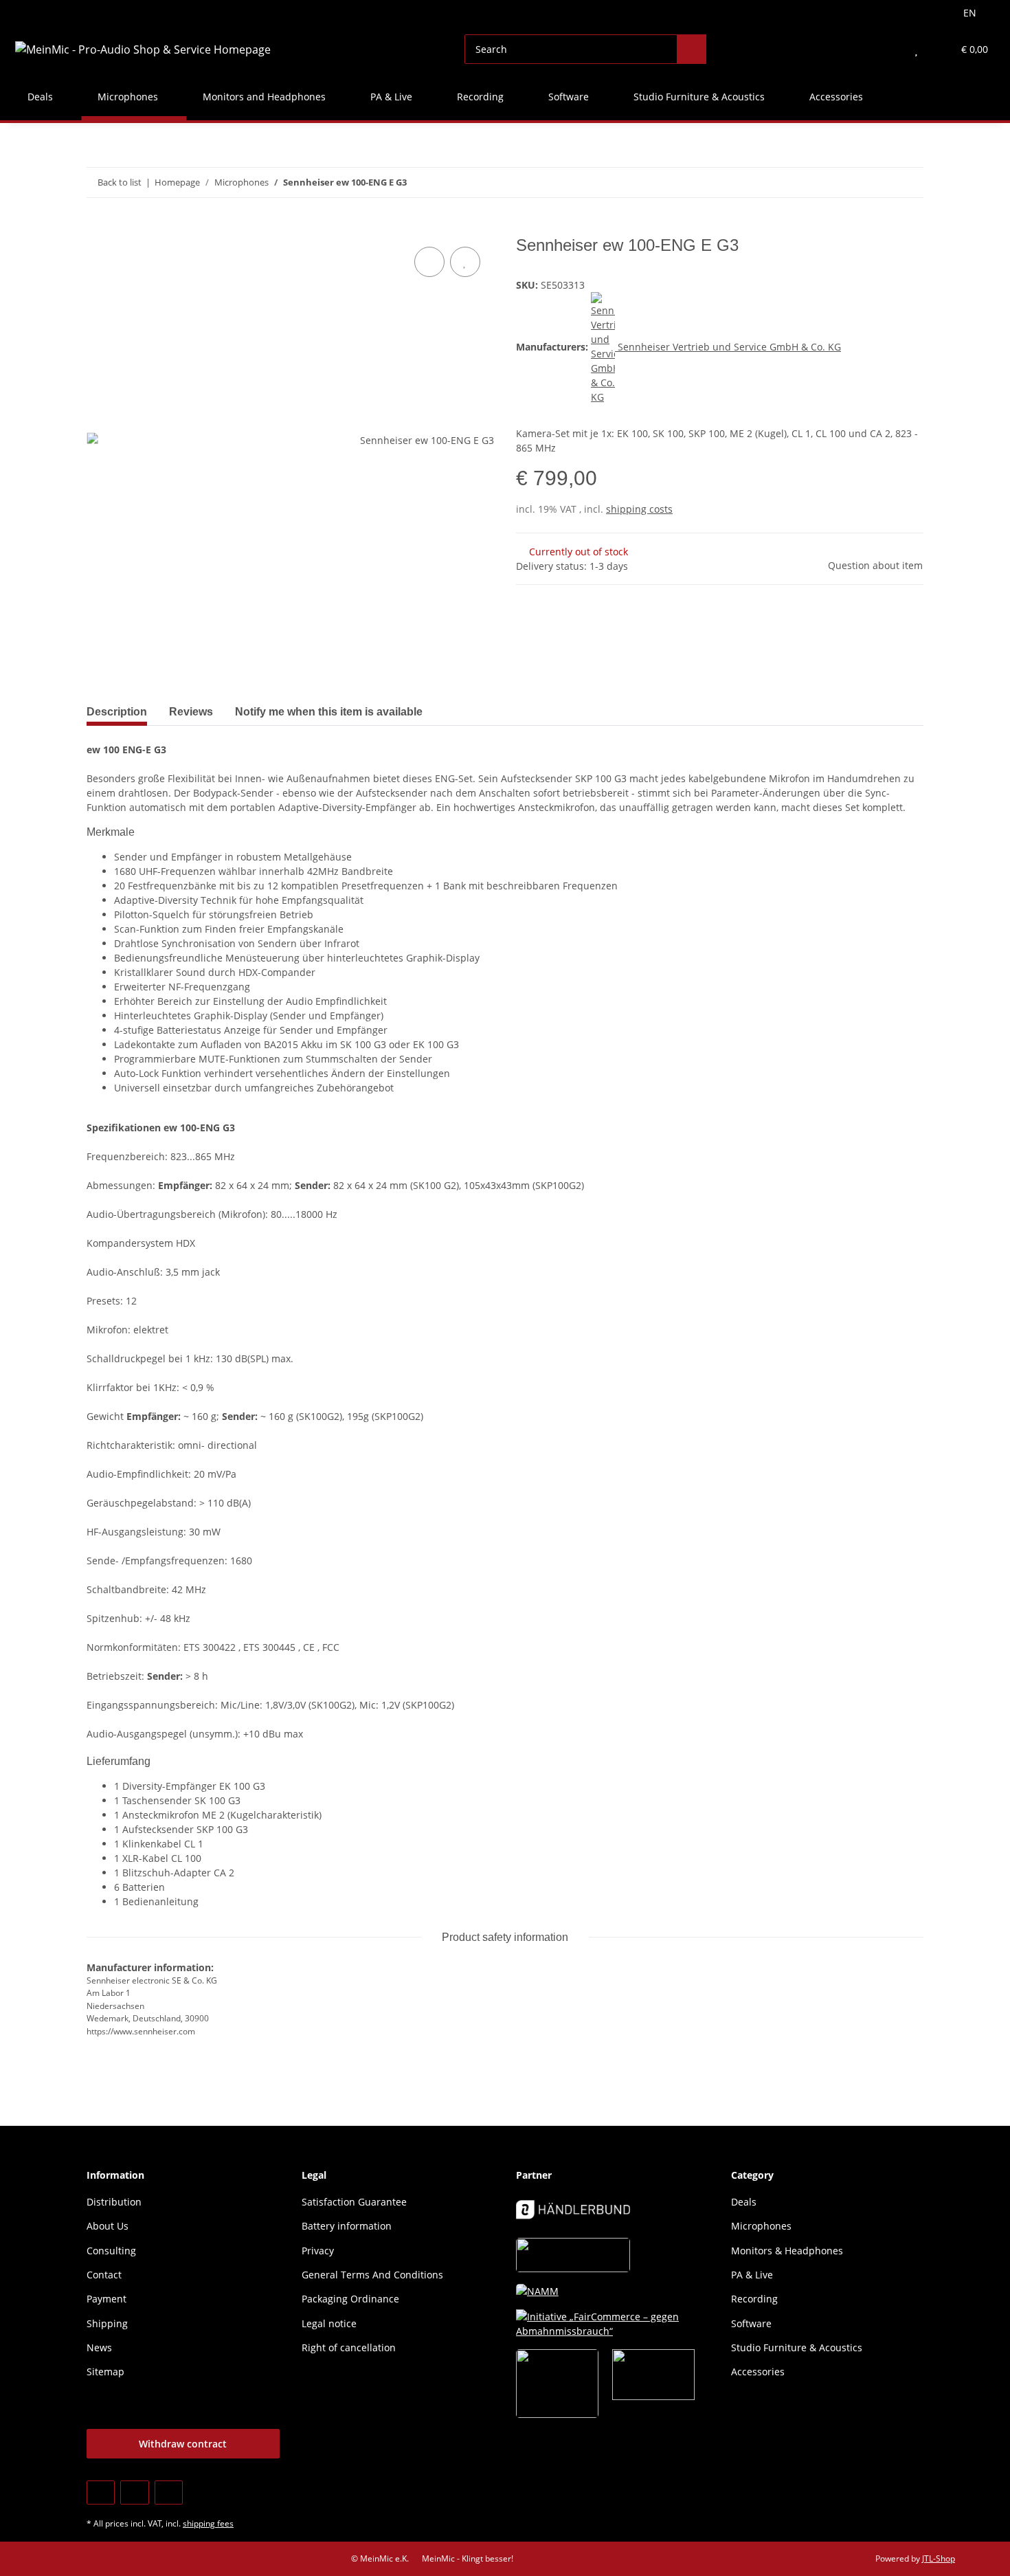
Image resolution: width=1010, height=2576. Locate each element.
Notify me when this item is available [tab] (329, 712)
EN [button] (970, 13)
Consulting (111, 2251)
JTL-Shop (939, 2558)
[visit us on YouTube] (134, 2492)
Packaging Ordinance (350, 2299)
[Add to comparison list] (429, 262)
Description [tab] (117, 712)
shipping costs (639, 509)
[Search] (692, 49)
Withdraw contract (183, 2444)
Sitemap (105, 2372)
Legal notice (329, 2323)
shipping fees (208, 2523)
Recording (754, 2299)
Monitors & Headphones (787, 2251)
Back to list (120, 182)
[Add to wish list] (465, 262)
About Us (108, 2226)
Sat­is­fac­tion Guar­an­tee (354, 2202)
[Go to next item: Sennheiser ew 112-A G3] (909, 182)
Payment (106, 2299)
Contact (104, 2275)
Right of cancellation (349, 2347)
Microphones (761, 2226)
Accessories (758, 2372)
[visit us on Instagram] (169, 2492)
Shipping (107, 2323)
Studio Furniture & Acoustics (797, 2347)
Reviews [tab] (191, 712)
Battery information (347, 2226)
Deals (744, 2202)
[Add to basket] (98, 228)
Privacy (318, 2251)
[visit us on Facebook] (101, 2492)
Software (751, 2323)
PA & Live (752, 2275)
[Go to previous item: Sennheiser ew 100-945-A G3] (879, 182)
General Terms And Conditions (372, 2275)
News (99, 2347)
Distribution (114, 2202)
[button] (889, 49)
